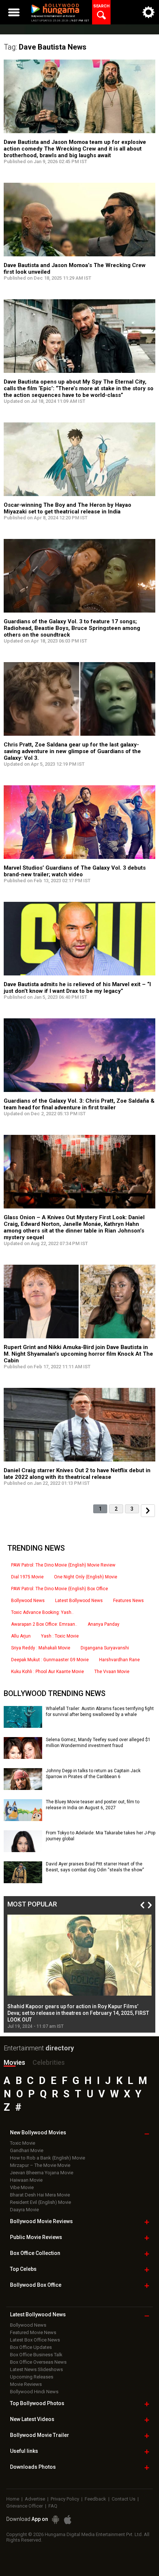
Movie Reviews (26, 2384)
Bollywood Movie (41, 2221)
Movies (14, 2062)
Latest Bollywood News (79, 1601)
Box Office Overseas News (38, 2362)
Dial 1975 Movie (27, 1577)
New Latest (32, 2419)
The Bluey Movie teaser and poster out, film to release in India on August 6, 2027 (93, 1805)
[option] (79, 1972)
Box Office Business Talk (36, 2355)
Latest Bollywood (38, 2314)
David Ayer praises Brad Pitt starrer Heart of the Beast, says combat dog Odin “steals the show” (95, 1867)
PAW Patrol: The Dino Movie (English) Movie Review (63, 1565)
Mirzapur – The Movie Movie (40, 2165)
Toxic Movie (23, 2143)
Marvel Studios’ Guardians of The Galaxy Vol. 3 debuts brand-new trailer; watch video (75, 871)
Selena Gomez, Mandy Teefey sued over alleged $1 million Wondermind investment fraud (98, 1743)
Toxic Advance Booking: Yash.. (42, 1612)
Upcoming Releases (32, 2377)
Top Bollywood (37, 2403)
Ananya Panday (104, 1624)
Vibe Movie (22, 2187)
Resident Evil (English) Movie (40, 2202)
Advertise (35, 2499)
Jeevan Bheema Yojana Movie (42, 2173)
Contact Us (124, 2499)
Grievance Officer (25, 2506)
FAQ (53, 2506)
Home (13, 2499)
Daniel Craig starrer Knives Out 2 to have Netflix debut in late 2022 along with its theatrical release (77, 1474)
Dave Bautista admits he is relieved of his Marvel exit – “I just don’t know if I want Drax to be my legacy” (77, 988)
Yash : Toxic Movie (60, 1636)
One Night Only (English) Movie (86, 1577)
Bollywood (40, 2435)
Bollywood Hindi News (34, 2392)
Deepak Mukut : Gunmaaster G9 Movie (50, 1660)
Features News (128, 1601)
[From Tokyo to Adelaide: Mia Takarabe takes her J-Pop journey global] (23, 1850)
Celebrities (49, 2062)
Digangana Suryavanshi (105, 1648)
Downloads (33, 2467)
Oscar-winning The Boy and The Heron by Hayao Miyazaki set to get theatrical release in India (67, 508)
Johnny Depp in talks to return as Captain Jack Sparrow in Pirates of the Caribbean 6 (93, 1774)
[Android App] (55, 2520)
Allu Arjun (21, 1636)
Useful (24, 2451)
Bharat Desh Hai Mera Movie (40, 2195)
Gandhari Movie (27, 2150)
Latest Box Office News (35, 2340)
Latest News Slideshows (36, 2369)
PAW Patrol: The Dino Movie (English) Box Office (60, 1589)
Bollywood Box (36, 2285)
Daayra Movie (24, 2210)
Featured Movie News (33, 2332)
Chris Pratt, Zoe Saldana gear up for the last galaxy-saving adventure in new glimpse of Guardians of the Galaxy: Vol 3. (72, 751)
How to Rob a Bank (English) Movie (48, 2158)
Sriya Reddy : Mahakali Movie (41, 1648)
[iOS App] (68, 2520)
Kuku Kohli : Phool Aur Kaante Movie (48, 1672)
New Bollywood (38, 2132)
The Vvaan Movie (112, 1672)
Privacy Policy (65, 2499)
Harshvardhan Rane (119, 1660)
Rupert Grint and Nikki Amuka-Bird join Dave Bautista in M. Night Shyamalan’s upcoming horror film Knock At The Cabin (78, 1354)
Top (23, 2269)
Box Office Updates (31, 2347)
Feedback (95, 2499)
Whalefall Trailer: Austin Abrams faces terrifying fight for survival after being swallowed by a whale (100, 1712)
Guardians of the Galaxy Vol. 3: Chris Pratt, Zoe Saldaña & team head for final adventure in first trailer (79, 1104)
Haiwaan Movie (26, 2180)
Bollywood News (28, 1601)
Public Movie (36, 2237)
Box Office (35, 2253)
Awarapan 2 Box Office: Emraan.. (44, 1624)
